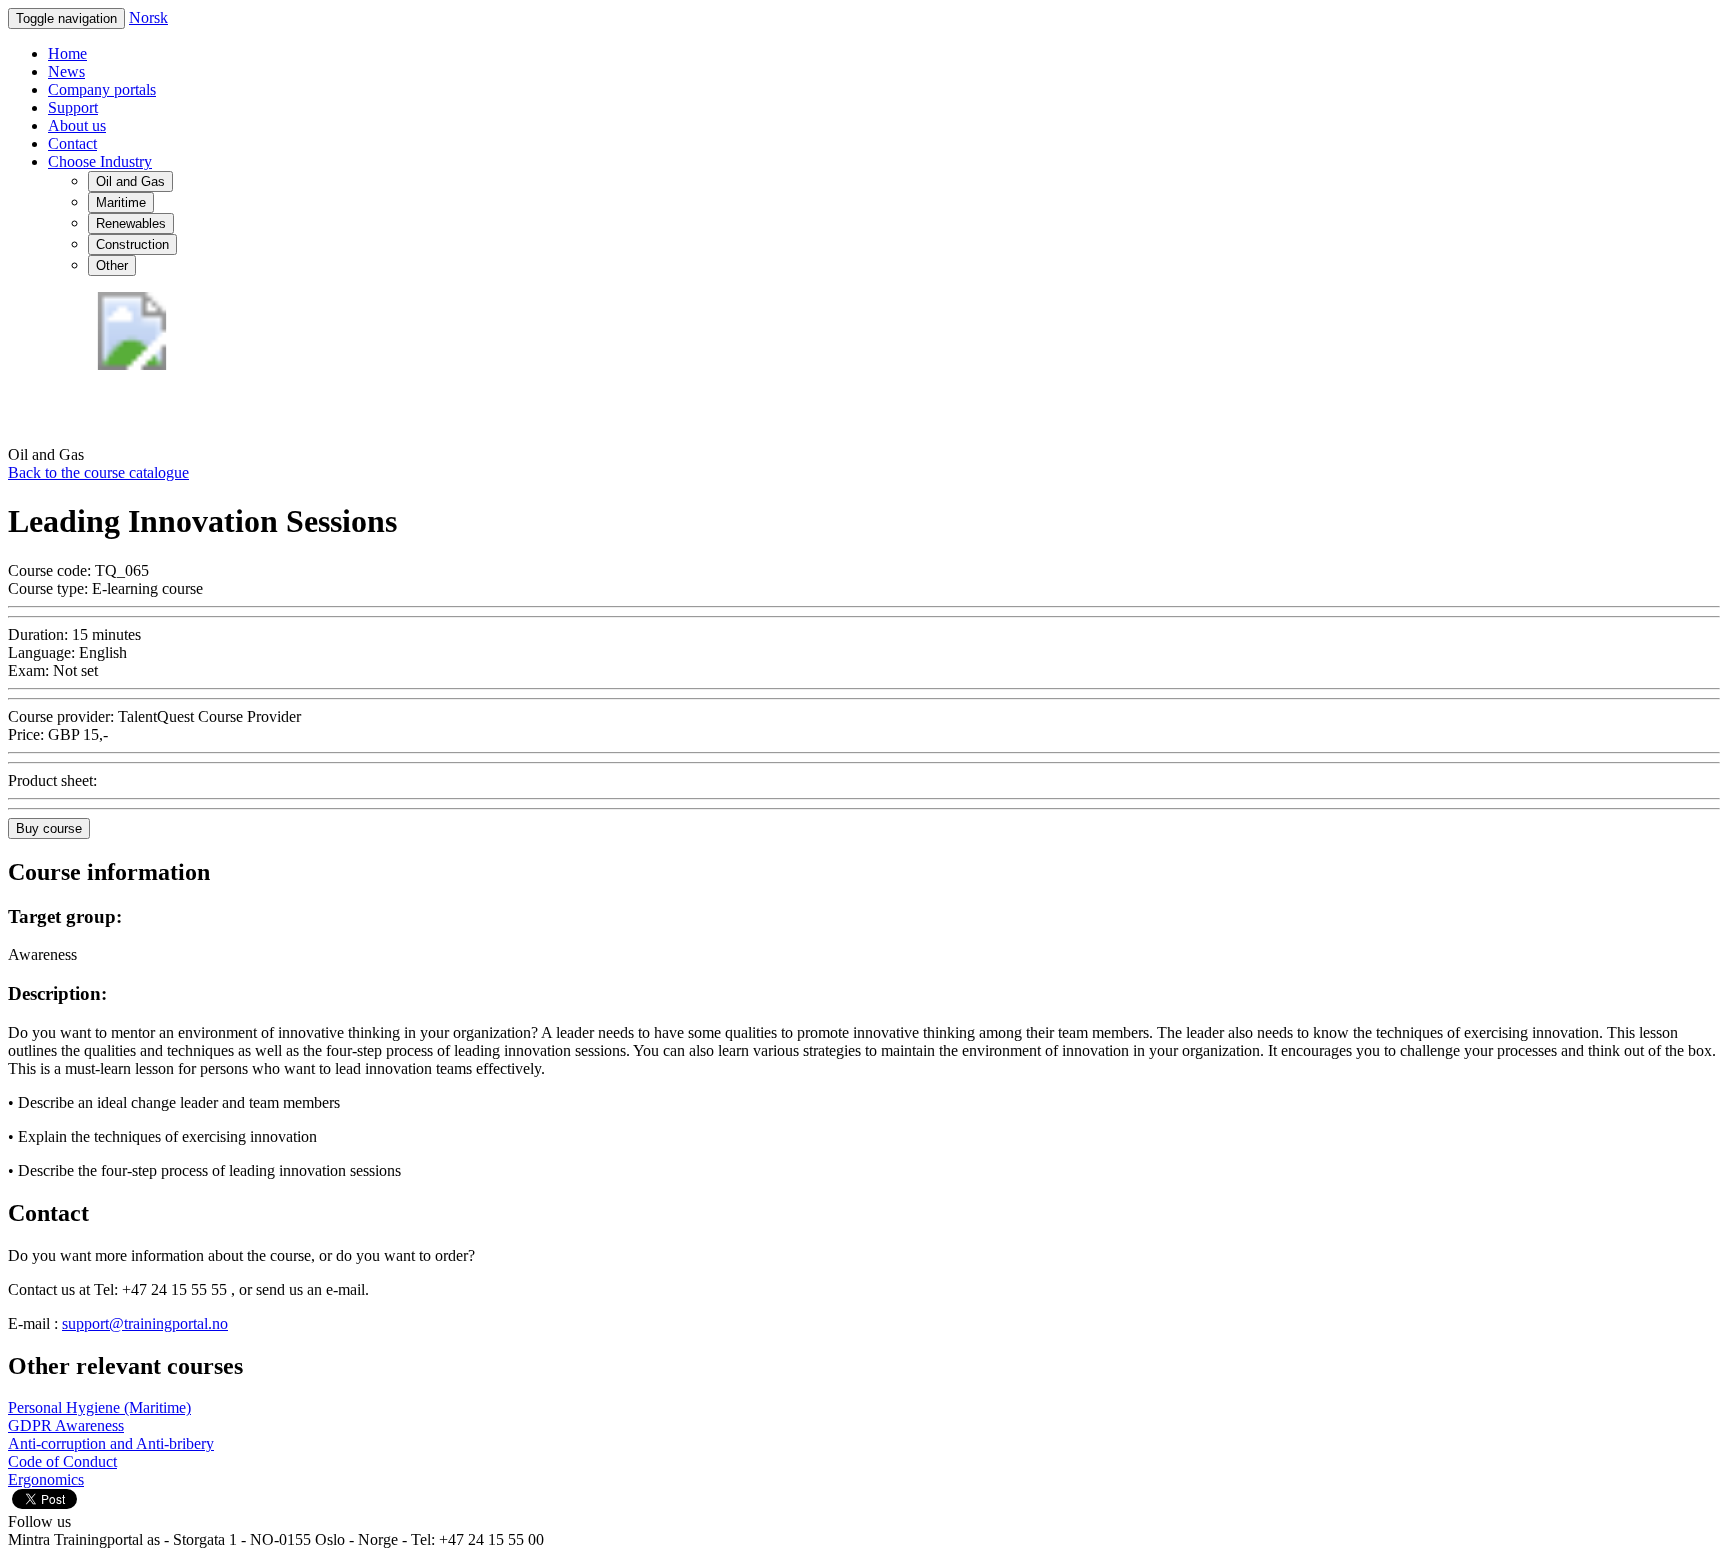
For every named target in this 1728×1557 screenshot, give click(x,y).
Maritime (121, 202)
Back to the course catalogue (98, 472)
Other (112, 265)
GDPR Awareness (66, 1425)
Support (73, 107)
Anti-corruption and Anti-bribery (111, 1443)
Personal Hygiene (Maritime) (99, 1407)
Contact (72, 143)
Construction (132, 244)
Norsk (148, 17)
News (66, 71)
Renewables (131, 223)
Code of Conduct (62, 1461)
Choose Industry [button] (100, 161)
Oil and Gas (130, 181)
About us (77, 125)
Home (67, 53)
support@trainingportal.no (145, 1323)
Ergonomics (46, 1479)
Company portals (102, 89)
